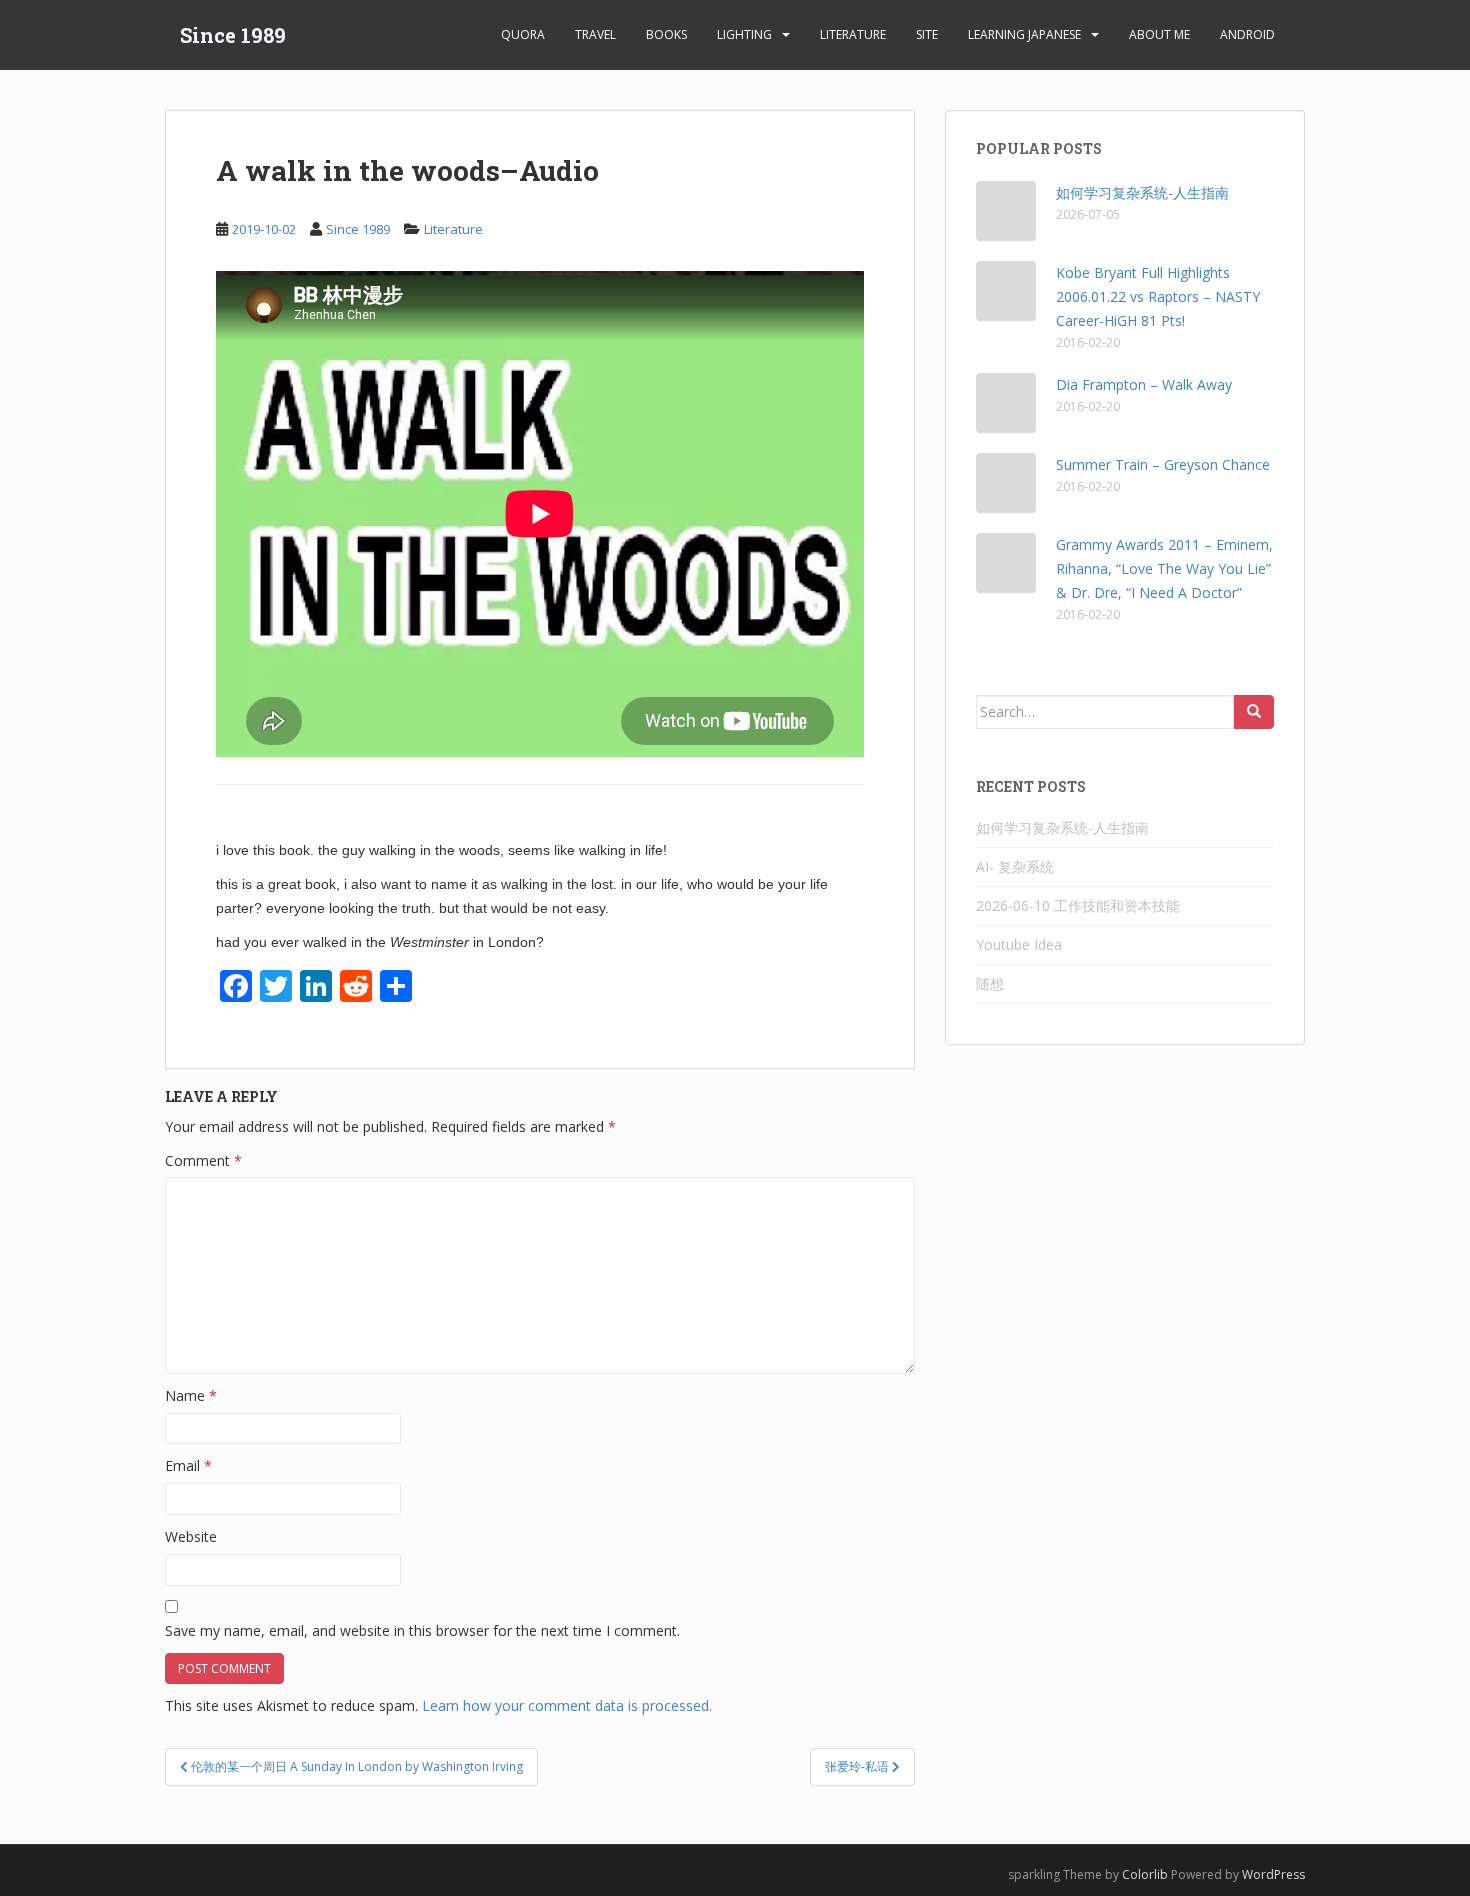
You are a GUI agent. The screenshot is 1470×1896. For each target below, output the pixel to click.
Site (927, 34)
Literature (853, 34)
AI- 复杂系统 (1015, 866)
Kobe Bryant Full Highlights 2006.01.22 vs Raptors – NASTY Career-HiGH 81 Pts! (1158, 296)
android (1247, 34)
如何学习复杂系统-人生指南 (1142, 192)
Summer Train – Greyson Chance (1163, 464)
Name (191, 1395)
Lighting (744, 34)
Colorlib (1145, 1874)
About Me (1159, 34)
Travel (595, 34)
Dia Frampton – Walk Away (1144, 384)
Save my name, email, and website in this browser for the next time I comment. (422, 1630)
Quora (523, 34)
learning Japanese (1024, 34)
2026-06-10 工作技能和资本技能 (1078, 905)
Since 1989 (233, 35)
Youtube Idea (1019, 944)
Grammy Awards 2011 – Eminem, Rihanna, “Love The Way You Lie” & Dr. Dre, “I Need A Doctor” (1164, 568)
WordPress (1273, 1874)
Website (191, 1536)
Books (666, 34)
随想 (990, 983)
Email (188, 1465)
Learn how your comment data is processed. (567, 1705)
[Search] (1254, 712)
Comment (203, 1160)
